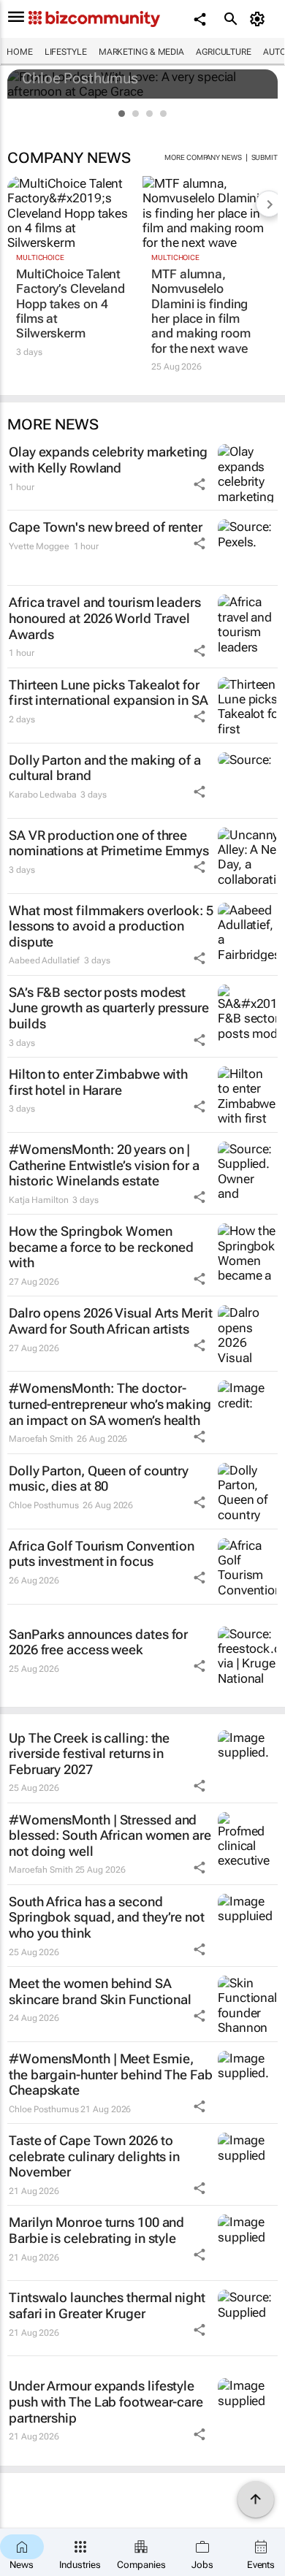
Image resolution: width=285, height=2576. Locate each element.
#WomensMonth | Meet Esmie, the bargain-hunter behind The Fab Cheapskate (111, 2074)
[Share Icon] (199, 484)
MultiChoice (40, 257)
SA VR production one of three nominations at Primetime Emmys (109, 843)
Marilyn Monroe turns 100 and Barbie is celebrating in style (96, 2230)
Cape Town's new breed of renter (106, 527)
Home (20, 52)
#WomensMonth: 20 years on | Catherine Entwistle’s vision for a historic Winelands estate (104, 1165)
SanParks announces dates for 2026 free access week (98, 1642)
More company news (203, 157)
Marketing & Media (141, 52)
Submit (265, 157)
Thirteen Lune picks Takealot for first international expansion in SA (109, 693)
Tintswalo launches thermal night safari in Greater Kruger (107, 2305)
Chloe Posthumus (80, 78)
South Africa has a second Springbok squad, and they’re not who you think (107, 1917)
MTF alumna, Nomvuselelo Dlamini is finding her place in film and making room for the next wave (201, 311)
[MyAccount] (260, 19)
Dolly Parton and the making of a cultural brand (105, 768)
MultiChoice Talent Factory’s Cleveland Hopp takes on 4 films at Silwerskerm (71, 304)
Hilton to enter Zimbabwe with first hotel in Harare (98, 1082)
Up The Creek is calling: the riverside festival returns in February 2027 (89, 1754)
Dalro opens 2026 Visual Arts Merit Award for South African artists (111, 1321)
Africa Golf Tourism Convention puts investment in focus (102, 1554)
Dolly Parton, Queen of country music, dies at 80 (99, 1479)
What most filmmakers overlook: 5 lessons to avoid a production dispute (111, 926)
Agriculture (224, 52)
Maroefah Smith (41, 1439)
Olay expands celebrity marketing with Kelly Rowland (108, 460)
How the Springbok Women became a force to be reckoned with (101, 1247)
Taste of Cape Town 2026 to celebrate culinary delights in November (94, 2156)
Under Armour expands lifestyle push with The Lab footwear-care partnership (106, 2401)
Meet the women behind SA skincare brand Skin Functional (100, 1991)
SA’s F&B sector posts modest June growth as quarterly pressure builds (109, 1008)
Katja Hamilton (39, 1200)
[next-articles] (269, 204)
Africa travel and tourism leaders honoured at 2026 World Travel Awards (105, 618)
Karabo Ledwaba (43, 795)
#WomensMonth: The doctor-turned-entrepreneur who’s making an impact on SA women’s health (110, 1404)
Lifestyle (66, 52)
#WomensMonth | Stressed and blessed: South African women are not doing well (110, 1835)
